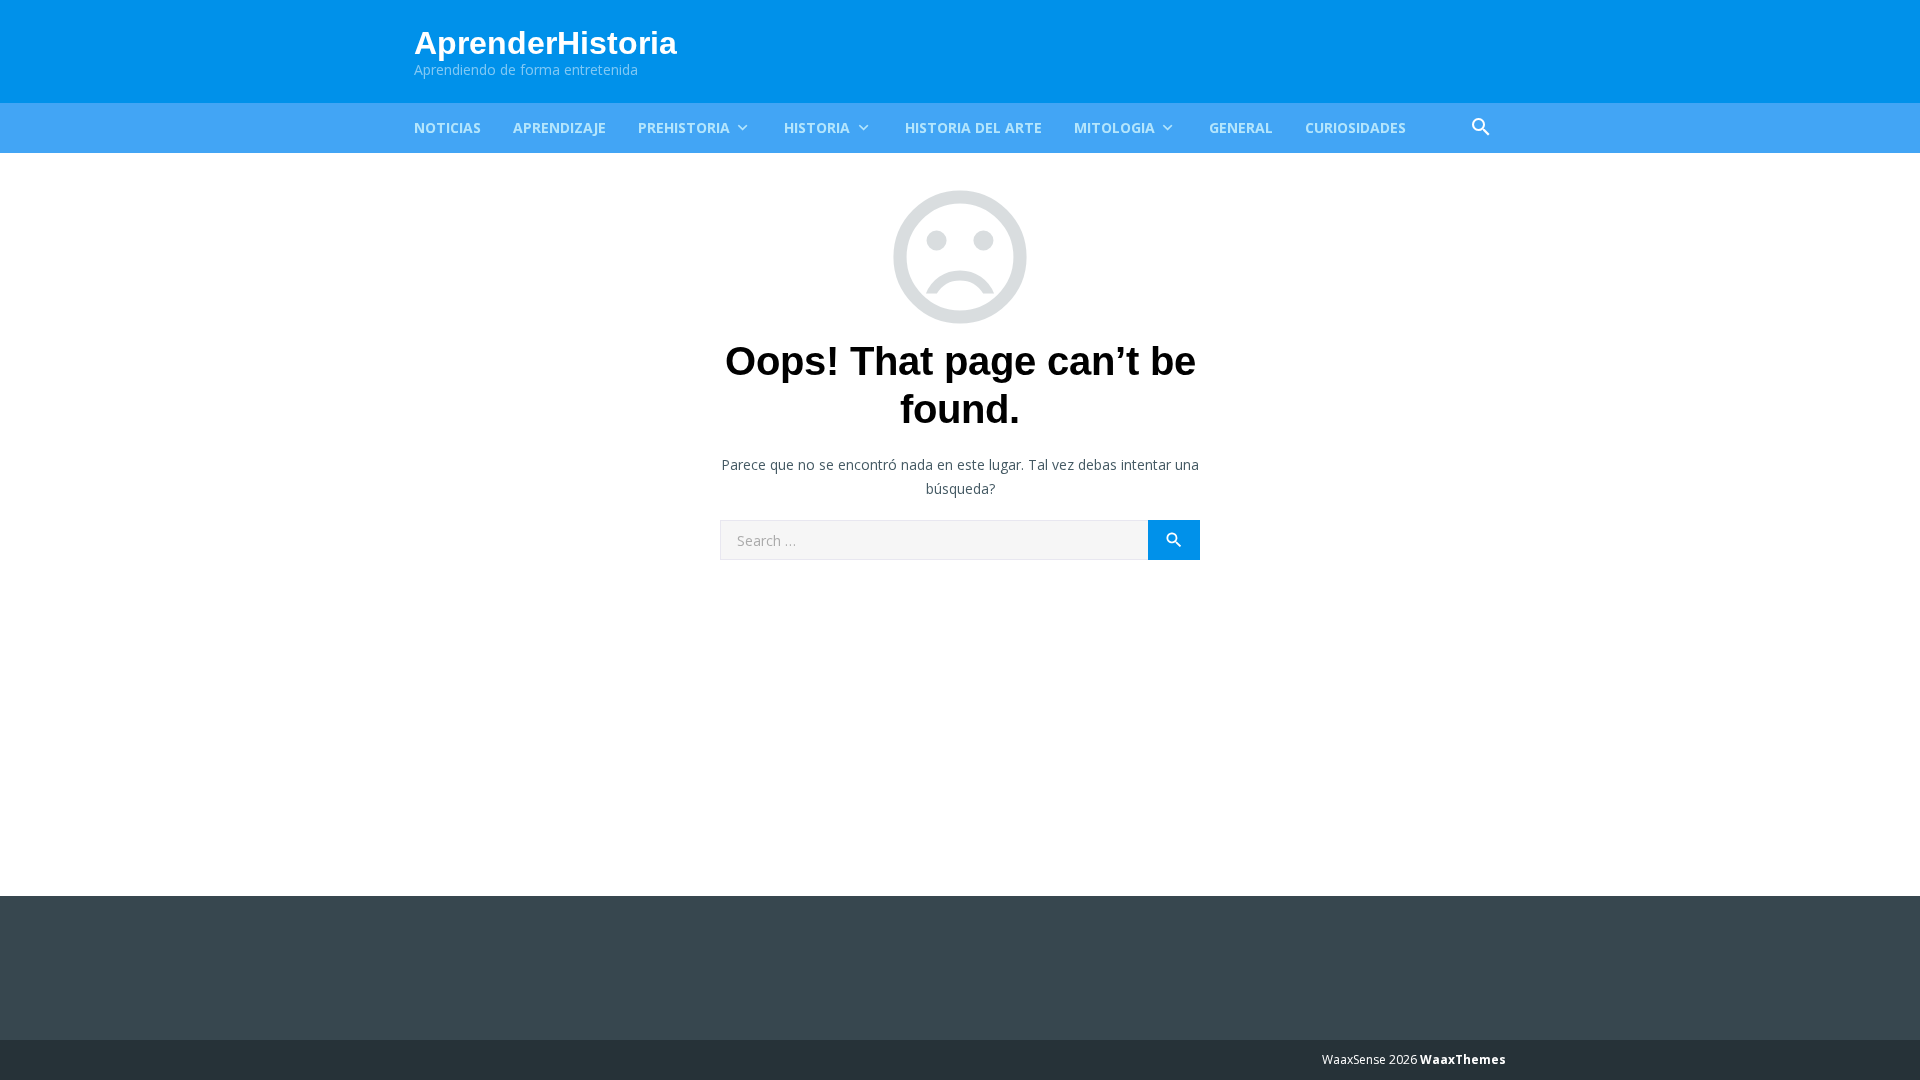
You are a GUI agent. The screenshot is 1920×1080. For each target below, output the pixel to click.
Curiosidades (1355, 127)
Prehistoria (684, 127)
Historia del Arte (973, 127)
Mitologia (1114, 127)
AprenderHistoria (545, 43)
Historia (817, 127)
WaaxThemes (1463, 1059)
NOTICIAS (447, 127)
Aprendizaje (559, 127)
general (1241, 127)
